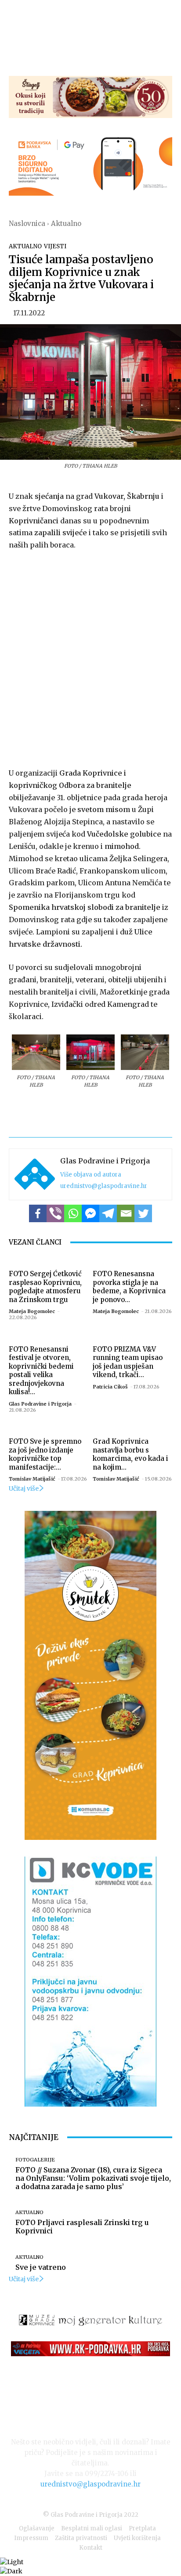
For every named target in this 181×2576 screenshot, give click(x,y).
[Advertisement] (90, 657)
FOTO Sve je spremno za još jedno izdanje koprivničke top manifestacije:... (45, 1454)
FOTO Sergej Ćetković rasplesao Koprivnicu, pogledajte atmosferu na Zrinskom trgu (45, 1287)
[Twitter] (143, 1213)
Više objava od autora (91, 1175)
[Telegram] (108, 1213)
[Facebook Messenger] (90, 1213)
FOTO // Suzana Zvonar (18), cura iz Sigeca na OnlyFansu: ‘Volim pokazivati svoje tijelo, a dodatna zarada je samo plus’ (93, 2178)
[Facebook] (38, 1213)
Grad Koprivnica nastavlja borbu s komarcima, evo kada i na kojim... (130, 1454)
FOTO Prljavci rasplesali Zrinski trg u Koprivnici (82, 2227)
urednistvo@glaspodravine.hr (104, 1186)
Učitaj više (24, 1488)
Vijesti (55, 246)
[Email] (126, 1213)
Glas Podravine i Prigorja (105, 1161)
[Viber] (55, 1213)
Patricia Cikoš (110, 1387)
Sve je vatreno (41, 2267)
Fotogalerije (35, 2160)
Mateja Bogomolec (32, 1311)
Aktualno (66, 224)
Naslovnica (27, 224)
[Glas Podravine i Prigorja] (35, 1174)
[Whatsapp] (73, 1213)
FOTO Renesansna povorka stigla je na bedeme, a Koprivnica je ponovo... (129, 1287)
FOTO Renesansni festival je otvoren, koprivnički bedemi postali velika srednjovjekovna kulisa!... (41, 1371)
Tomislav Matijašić (32, 1479)
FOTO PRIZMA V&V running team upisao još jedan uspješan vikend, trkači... (128, 1362)
